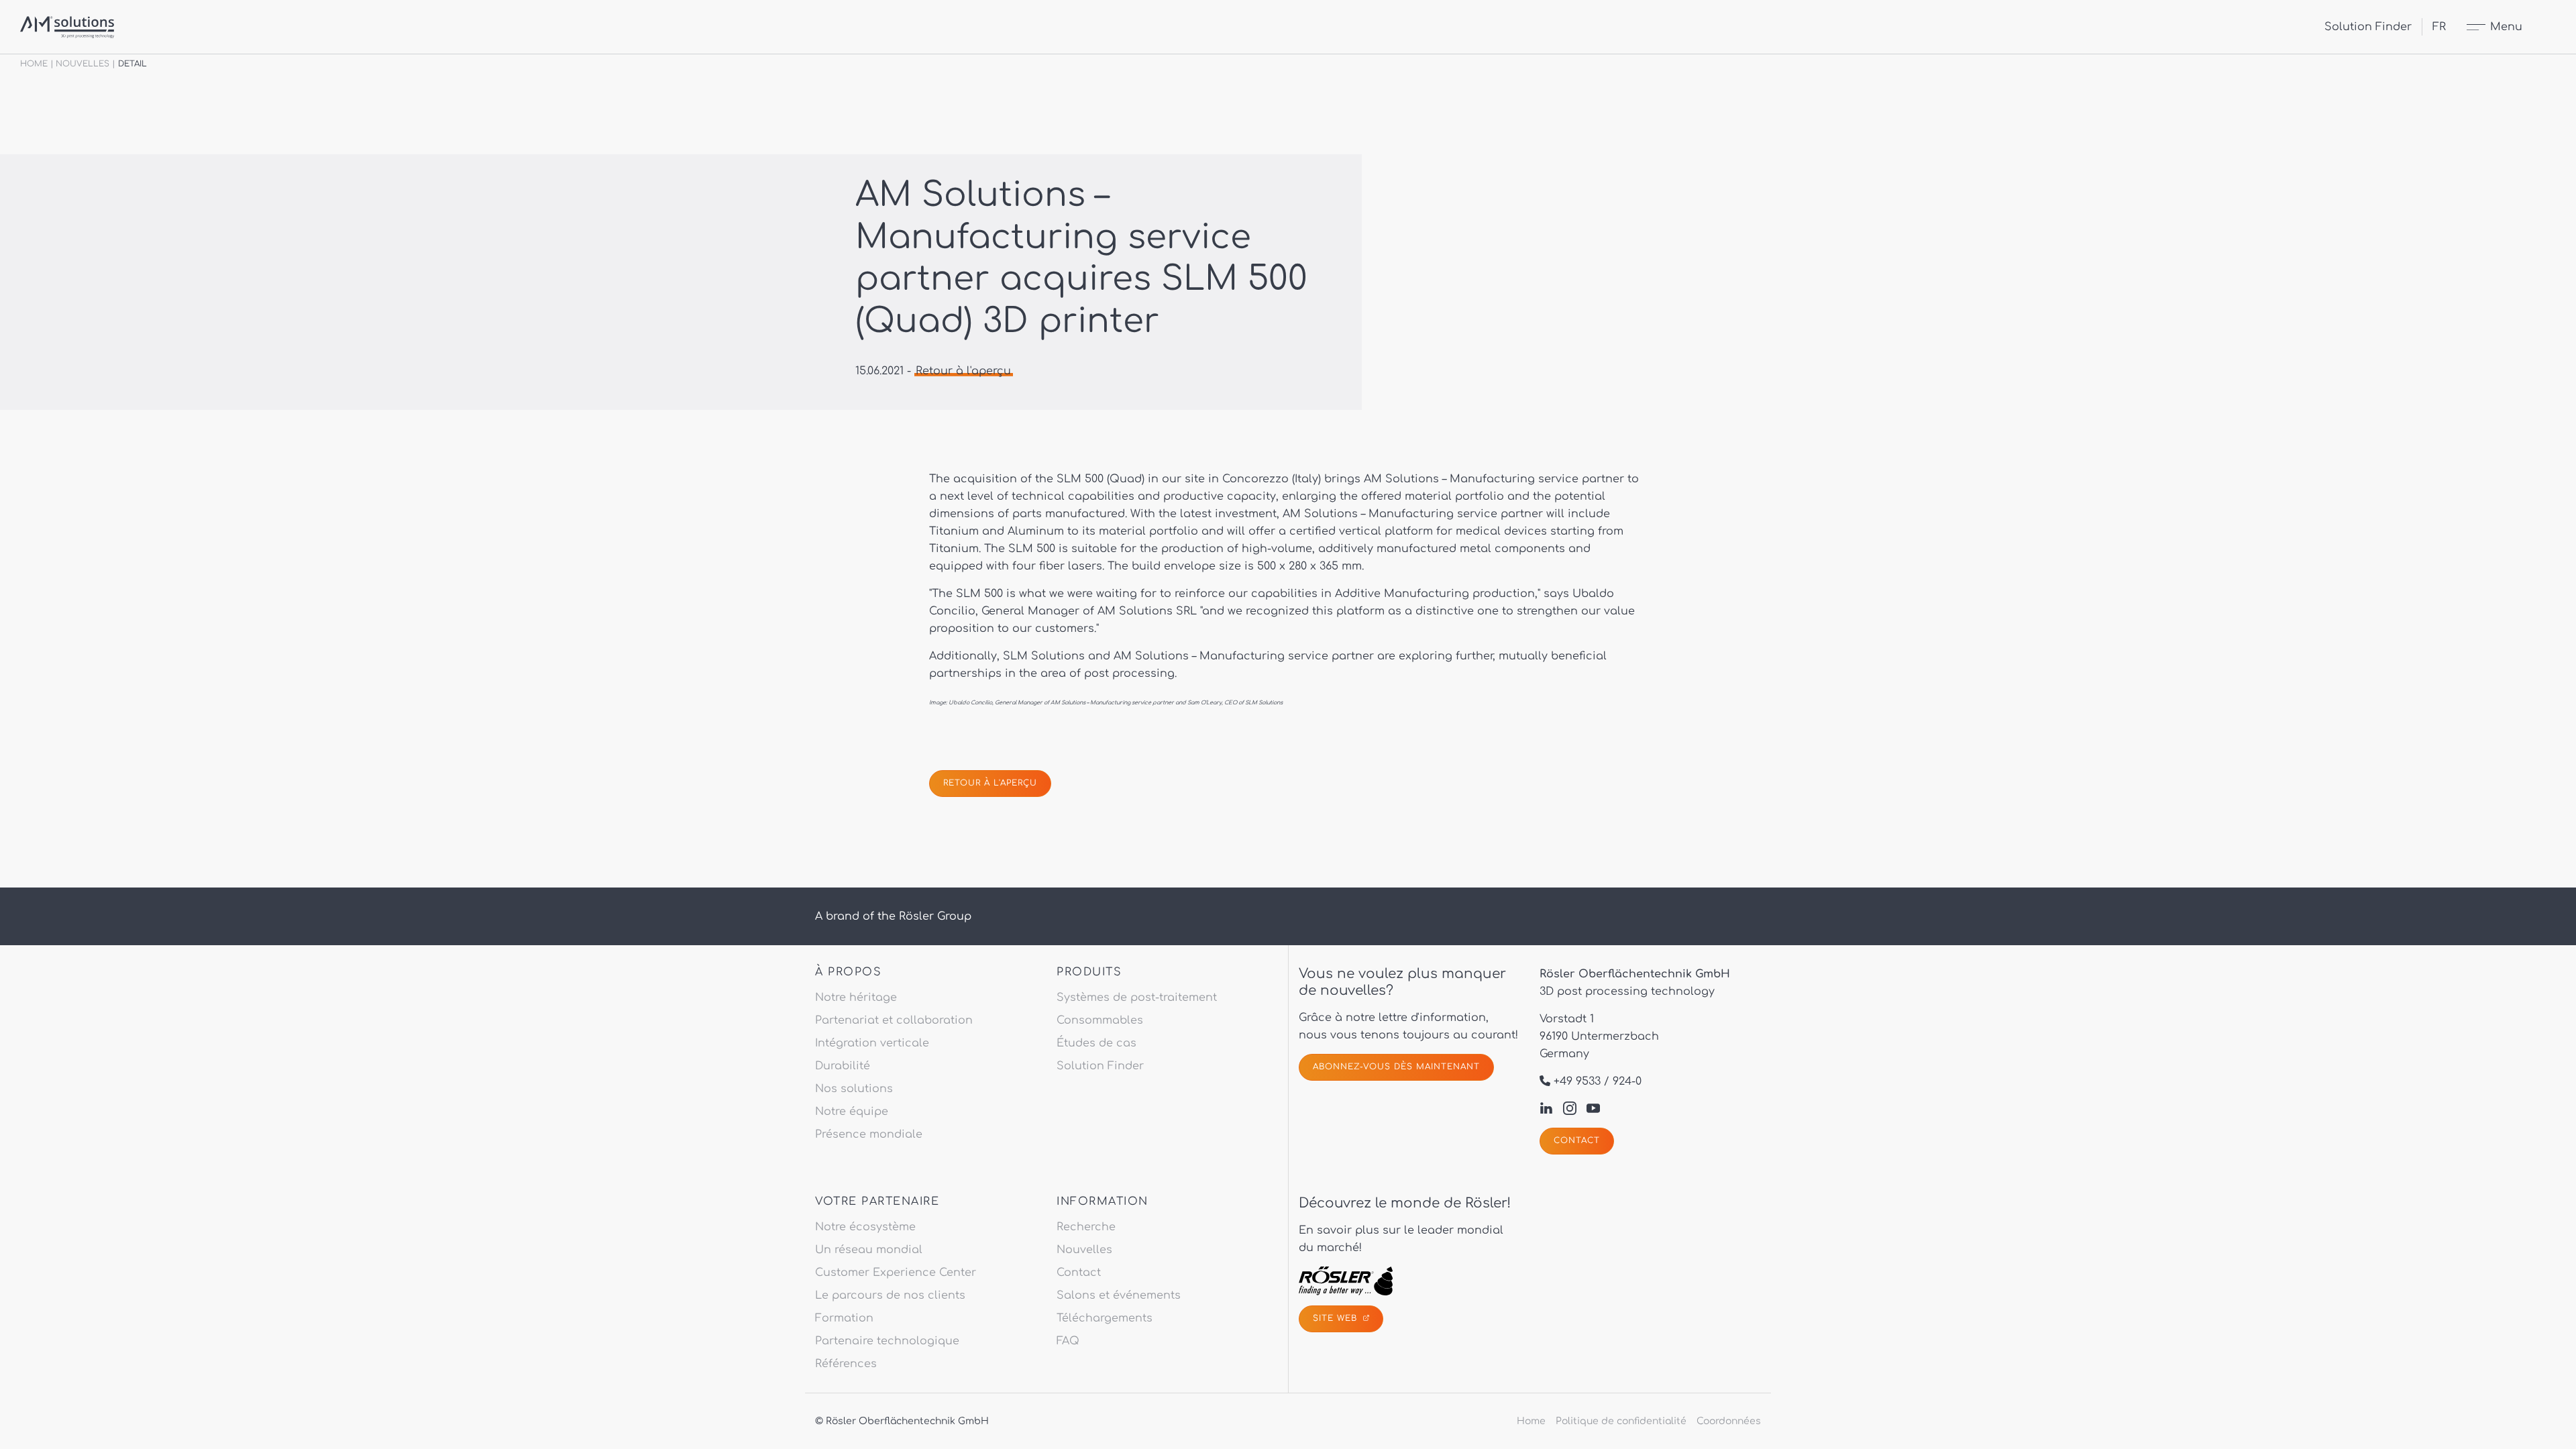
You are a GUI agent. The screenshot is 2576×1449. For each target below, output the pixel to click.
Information (1103, 1201)
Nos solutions (854, 1089)
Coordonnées (1729, 1421)
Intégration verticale (872, 1043)
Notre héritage (856, 998)
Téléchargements (1105, 1318)
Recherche (1086, 1227)
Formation (844, 1318)
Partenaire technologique (887, 1341)
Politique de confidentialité (1621, 1421)
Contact (1577, 1140)
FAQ (1068, 1341)
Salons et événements (1119, 1295)
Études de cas (1096, 1043)
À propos (848, 972)
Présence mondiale (869, 1134)
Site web (1337, 1318)
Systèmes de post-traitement (1137, 998)
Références (846, 1364)
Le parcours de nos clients (890, 1295)
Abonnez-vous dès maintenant (1396, 1067)
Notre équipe (852, 1112)
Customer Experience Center (896, 1273)
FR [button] (2439, 27)
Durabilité (843, 1066)
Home (34, 64)
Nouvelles (83, 64)
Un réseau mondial (869, 1250)
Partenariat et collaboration (894, 1020)
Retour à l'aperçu (963, 371)
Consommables (1100, 1020)
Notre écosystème (865, 1227)
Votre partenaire (877, 1201)
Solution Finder (2368, 27)
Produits (1089, 972)
